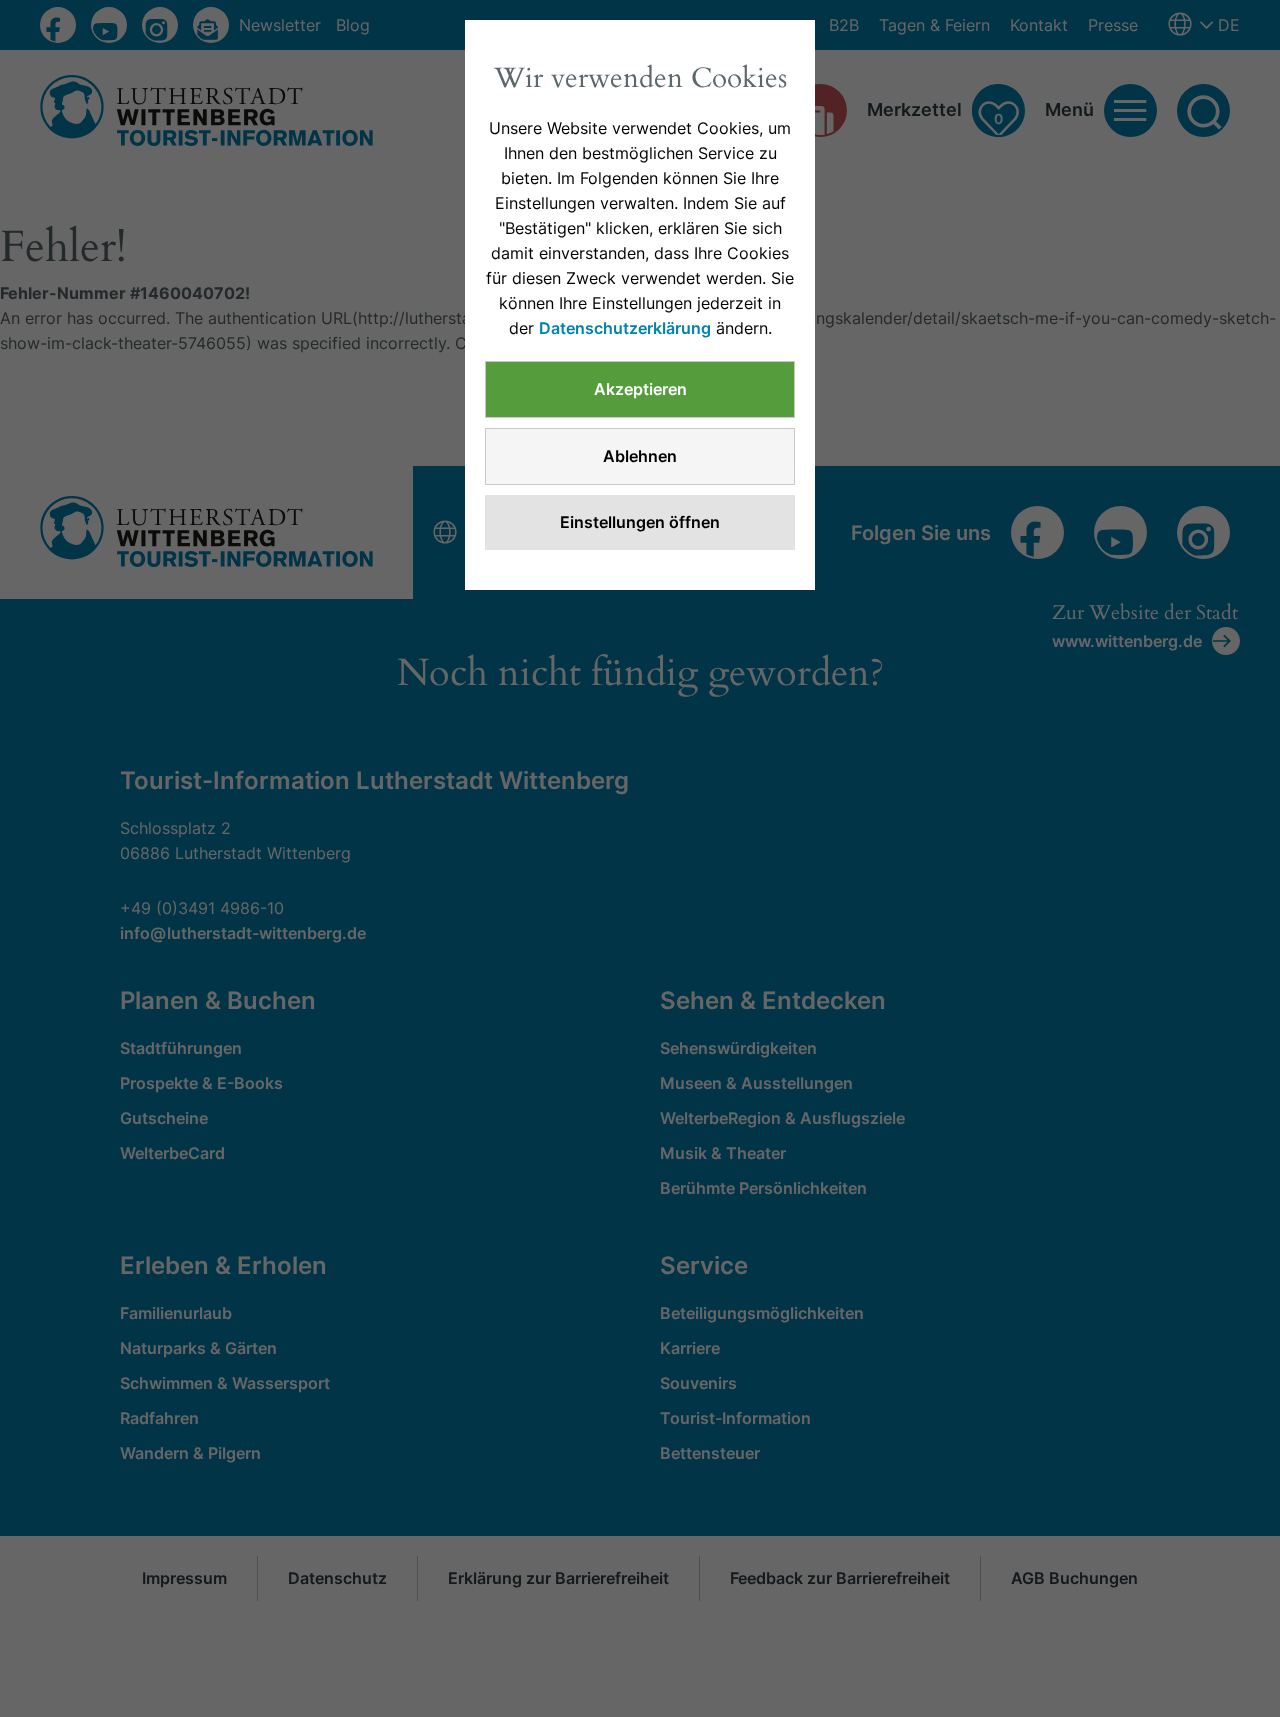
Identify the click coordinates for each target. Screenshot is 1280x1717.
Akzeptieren (640, 389)
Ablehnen (640, 456)
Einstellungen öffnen (640, 522)
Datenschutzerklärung (625, 328)
